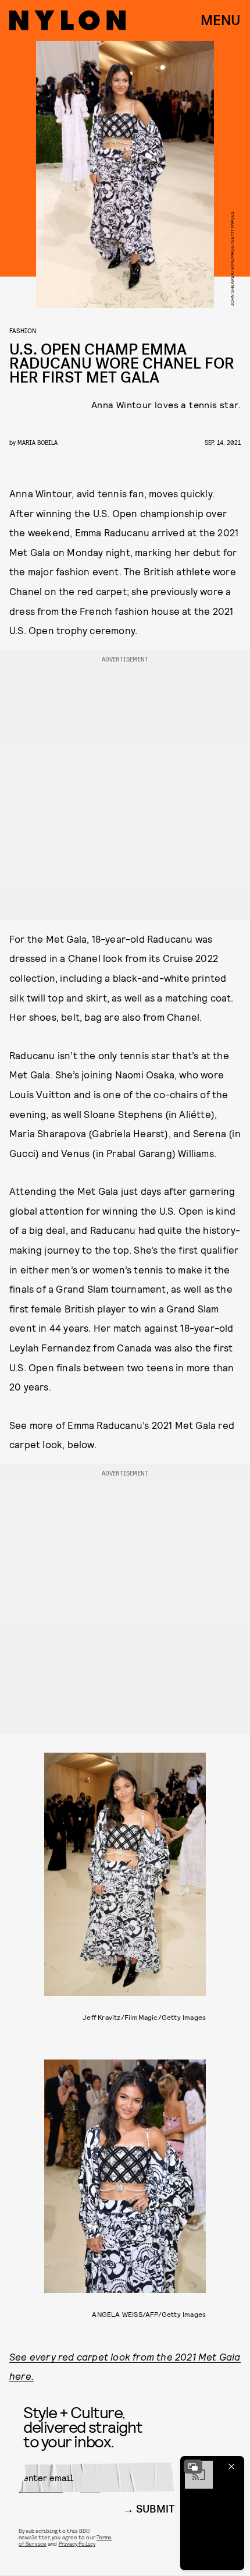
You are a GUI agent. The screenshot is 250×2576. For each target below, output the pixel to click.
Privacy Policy (77, 2543)
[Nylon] (67, 20)
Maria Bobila (37, 442)
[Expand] (193, 2467)
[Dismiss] (231, 2467)
